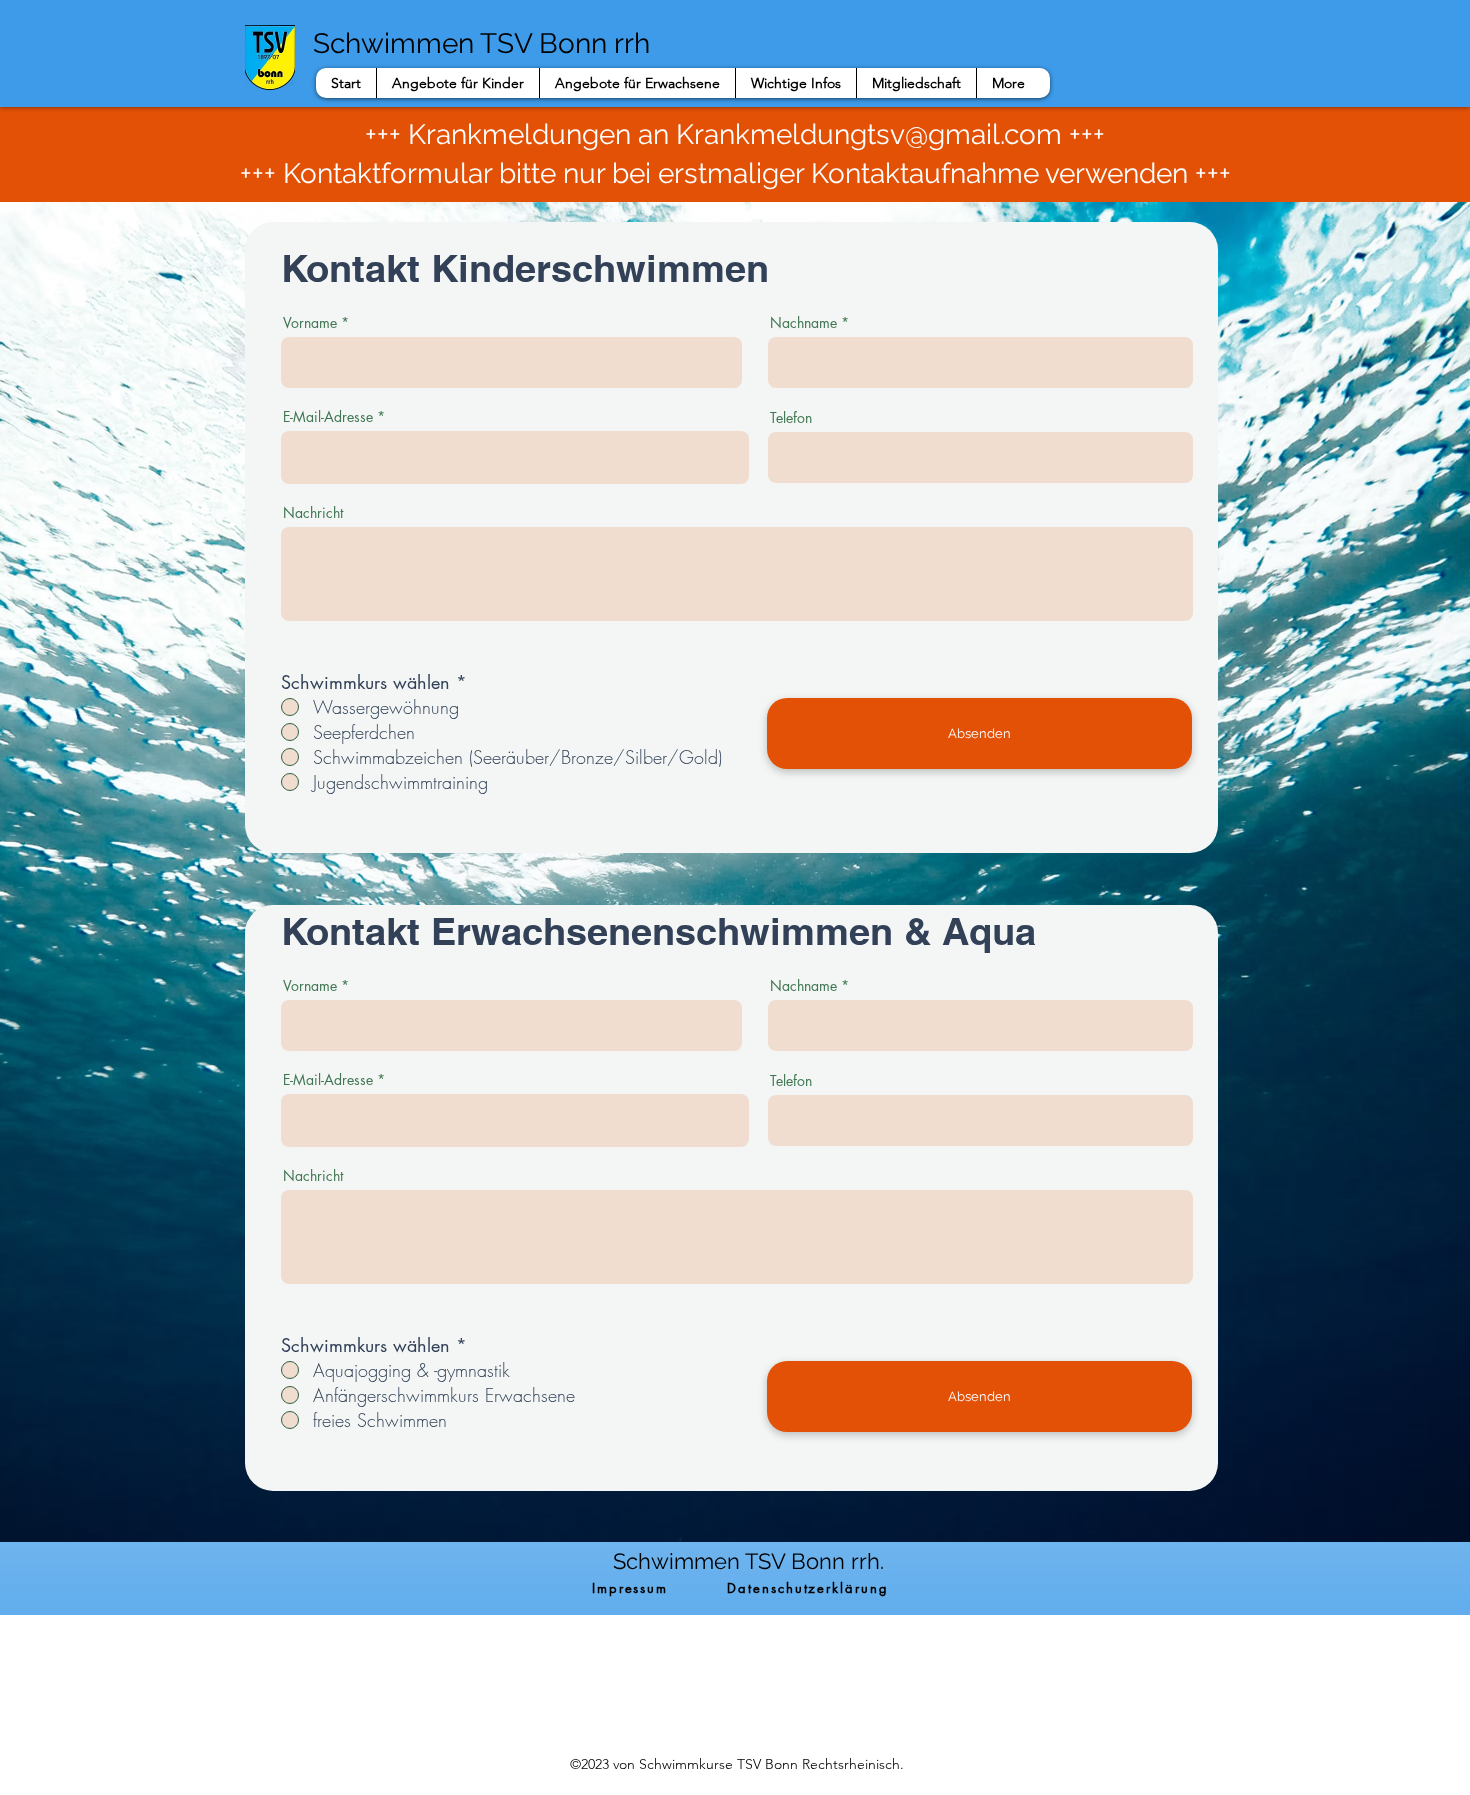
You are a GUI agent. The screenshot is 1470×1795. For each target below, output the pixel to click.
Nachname (803, 323)
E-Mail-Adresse (328, 417)
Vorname (310, 323)
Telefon (791, 418)
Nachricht (313, 513)
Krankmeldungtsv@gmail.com (869, 134)
